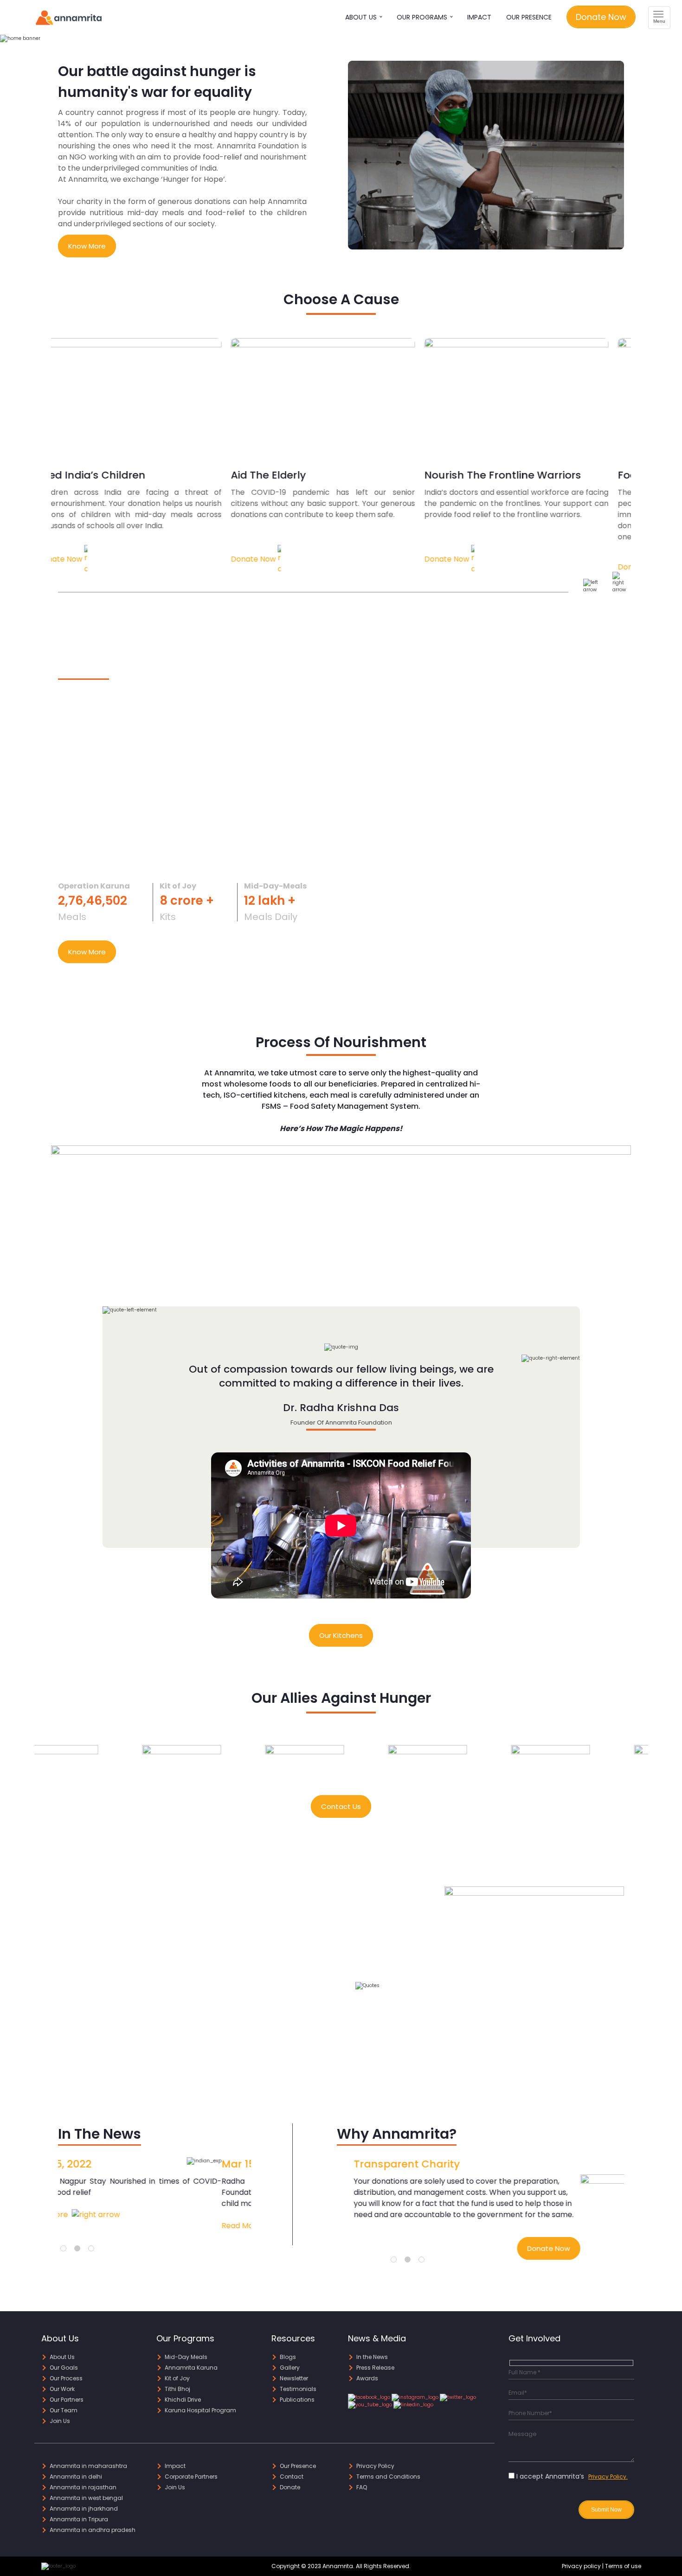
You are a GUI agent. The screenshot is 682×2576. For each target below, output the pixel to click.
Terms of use (623, 2566)
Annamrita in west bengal (86, 2498)
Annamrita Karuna (191, 2368)
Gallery (290, 2368)
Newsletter (294, 2378)
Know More (87, 246)
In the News (372, 2357)
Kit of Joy (177, 2378)
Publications (297, 2400)
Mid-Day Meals (186, 2357)
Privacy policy (581, 2566)
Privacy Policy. (608, 2477)
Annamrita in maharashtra (88, 2466)
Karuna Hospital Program (200, 2410)
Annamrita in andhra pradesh (93, 2530)
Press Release (375, 2368)
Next (655, 1759)
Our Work (62, 2389)
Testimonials (298, 2389)
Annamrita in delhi (76, 2477)
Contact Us (341, 1806)
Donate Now (601, 17)
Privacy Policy (375, 2466)
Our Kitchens (341, 1635)
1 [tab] (65, 2250)
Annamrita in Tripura (79, 2519)
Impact (479, 17)
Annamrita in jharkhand (84, 2509)
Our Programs (423, 17)
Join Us (60, 2421)
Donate (290, 2487)
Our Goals (64, 2368)
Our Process (66, 2378)
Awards (367, 2378)
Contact (292, 2477)
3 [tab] (93, 2250)
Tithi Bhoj (177, 2389)
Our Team (64, 2410)
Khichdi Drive (183, 2400)
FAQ (362, 2487)
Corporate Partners (191, 2477)
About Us (362, 17)
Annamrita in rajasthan (83, 2487)
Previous (27, 1759)
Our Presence (529, 17)
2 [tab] (79, 2250)
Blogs (288, 2357)
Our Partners (67, 2400)
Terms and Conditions (388, 2477)
